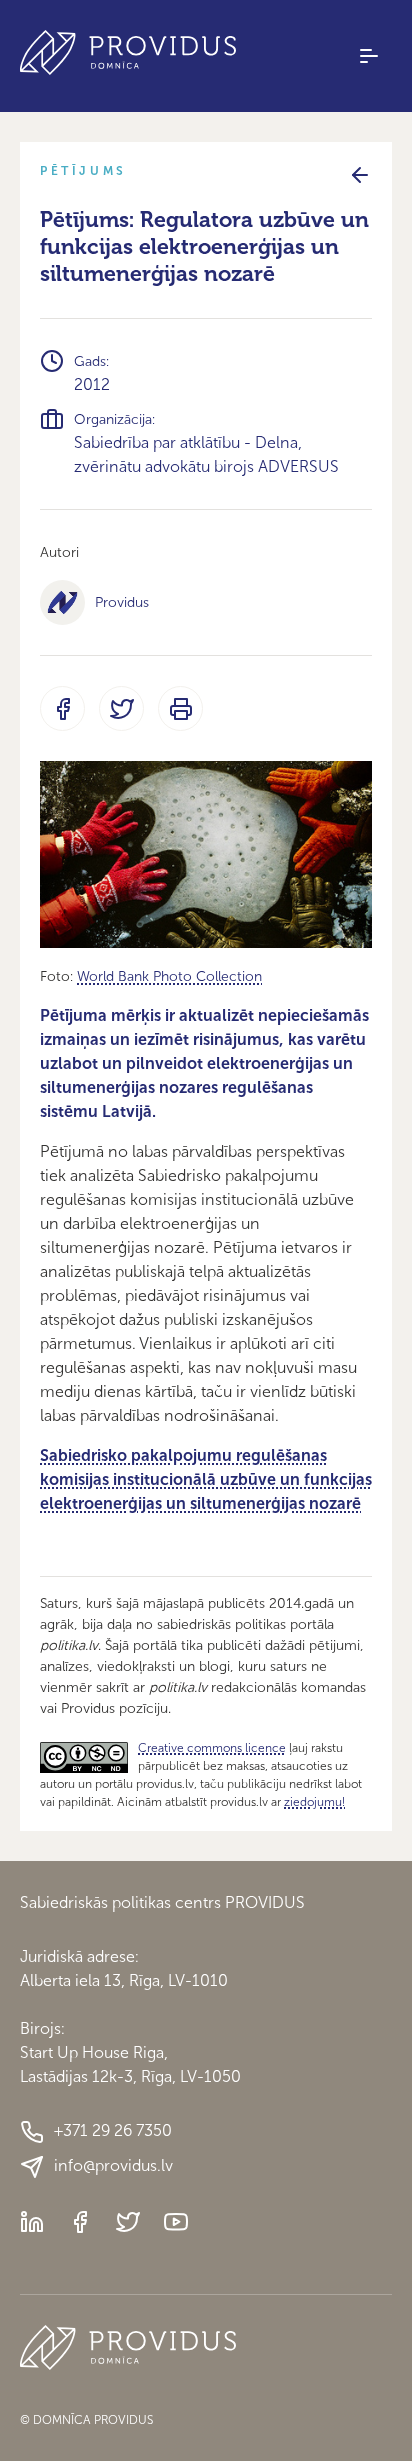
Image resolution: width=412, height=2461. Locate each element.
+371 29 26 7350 (113, 2130)
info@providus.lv (113, 2165)
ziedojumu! (314, 1802)
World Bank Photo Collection (169, 976)
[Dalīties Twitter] (121, 708)
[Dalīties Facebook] (62, 708)
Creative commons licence (212, 1748)
